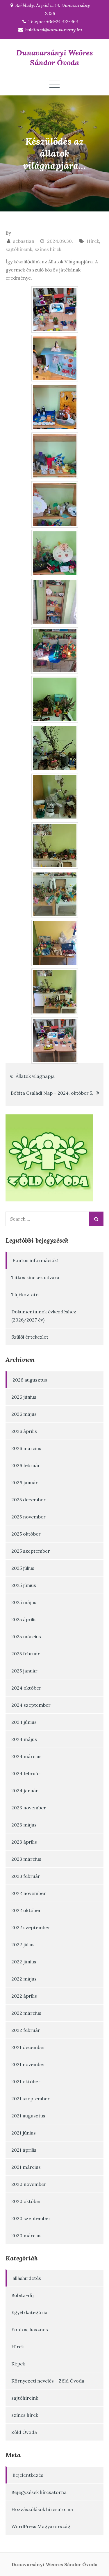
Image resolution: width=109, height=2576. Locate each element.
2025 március (26, 1637)
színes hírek (48, 249)
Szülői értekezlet (30, 1337)
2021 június (24, 2133)
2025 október (26, 1534)
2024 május (24, 1739)
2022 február (26, 2030)
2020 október (26, 2201)
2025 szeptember (31, 1551)
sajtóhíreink (19, 249)
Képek (18, 2364)
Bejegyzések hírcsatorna (39, 2492)
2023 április (24, 1842)
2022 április (24, 1996)
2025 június (24, 1585)
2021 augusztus (28, 2116)
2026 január (25, 1482)
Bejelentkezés (28, 2475)
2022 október (26, 1910)
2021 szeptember (31, 2099)
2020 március (26, 2235)
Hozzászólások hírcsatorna (42, 2509)
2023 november (29, 1808)
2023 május (24, 1825)
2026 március (26, 1448)
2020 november (29, 2184)
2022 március (26, 2013)
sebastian (24, 241)
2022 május (24, 1979)
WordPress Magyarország (41, 2526)
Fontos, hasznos (30, 2329)
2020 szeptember (31, 2218)
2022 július (23, 1945)
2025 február (26, 1654)
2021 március (26, 2167)
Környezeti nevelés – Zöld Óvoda (48, 2381)
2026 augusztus (30, 1380)
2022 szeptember (31, 1927)
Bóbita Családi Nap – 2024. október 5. (52, 1093)
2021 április (24, 2150)
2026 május (24, 1414)
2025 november (28, 1517)
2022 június (24, 1962)
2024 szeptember (31, 1705)
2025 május (24, 1602)
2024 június (24, 1722)
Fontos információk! (35, 1260)
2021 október (26, 2081)
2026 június (24, 1397)
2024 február (26, 1773)
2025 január (24, 1671)
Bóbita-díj (23, 2295)
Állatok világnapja (35, 1076)
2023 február (26, 1876)
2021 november (28, 2064)
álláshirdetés (27, 2278)
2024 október (26, 1688)
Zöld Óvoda (24, 2432)
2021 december (28, 2047)
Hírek (93, 241)
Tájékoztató (25, 1295)
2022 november (29, 1893)
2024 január (25, 1791)
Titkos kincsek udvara (35, 1277)
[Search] (96, 1219)
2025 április (24, 1619)
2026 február (26, 1465)
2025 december (28, 1500)
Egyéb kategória (29, 2312)
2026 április (24, 1431)
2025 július (23, 1568)
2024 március (26, 1756)
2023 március (26, 1859)
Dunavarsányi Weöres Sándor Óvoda (55, 58)
